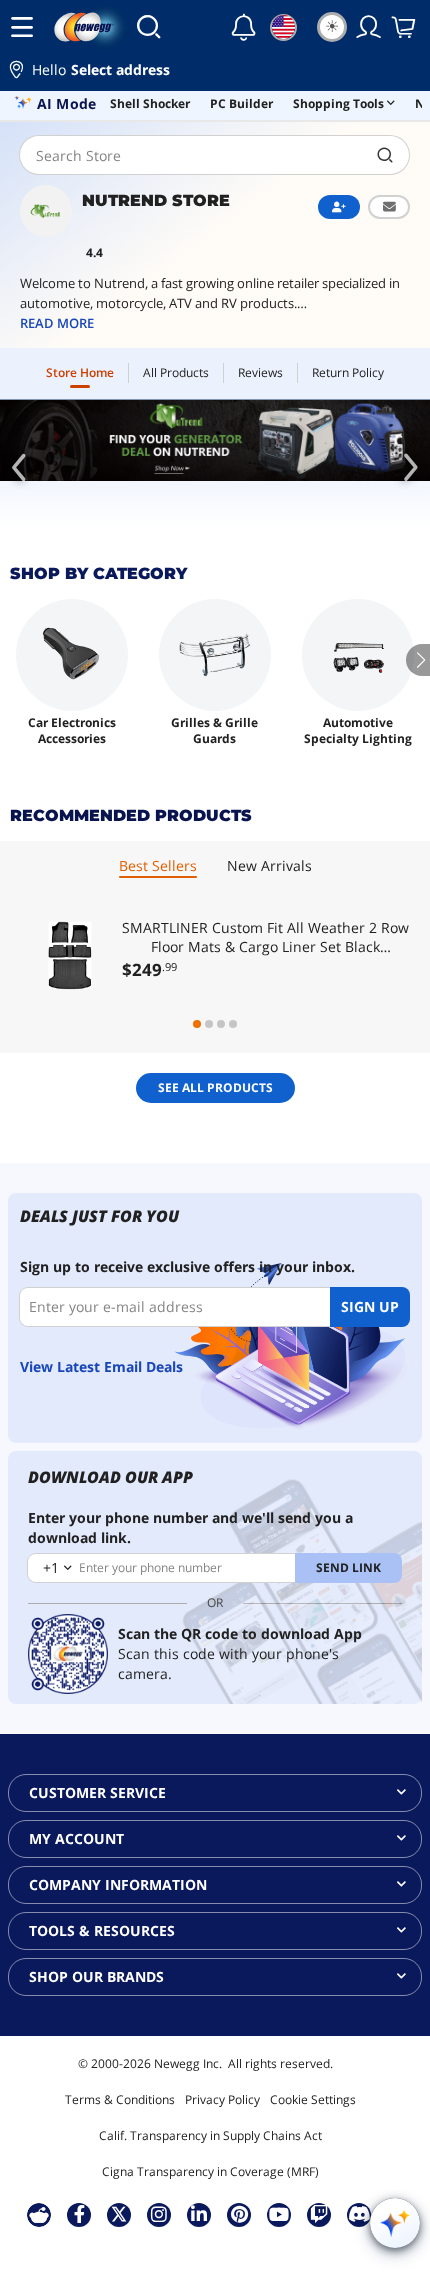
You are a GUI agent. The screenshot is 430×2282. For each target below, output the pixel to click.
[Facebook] (79, 2214)
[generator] (215, 440)
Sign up (370, 1306)
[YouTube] (279, 2214)
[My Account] (369, 27)
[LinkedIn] (199, 2214)
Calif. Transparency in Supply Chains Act (210, 2135)
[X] (119, 2214)
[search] (385, 155)
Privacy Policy (222, 2099)
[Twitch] (319, 2214)
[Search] (148, 27)
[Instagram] (159, 2214)
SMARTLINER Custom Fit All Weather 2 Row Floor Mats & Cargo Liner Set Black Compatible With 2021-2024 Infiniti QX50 (265, 937)
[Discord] (359, 2214)
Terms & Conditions (120, 2099)
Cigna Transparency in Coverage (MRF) (210, 2171)
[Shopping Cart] (405, 27)
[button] (215, 72)
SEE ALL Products (215, 1087)
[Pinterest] (239, 2214)
